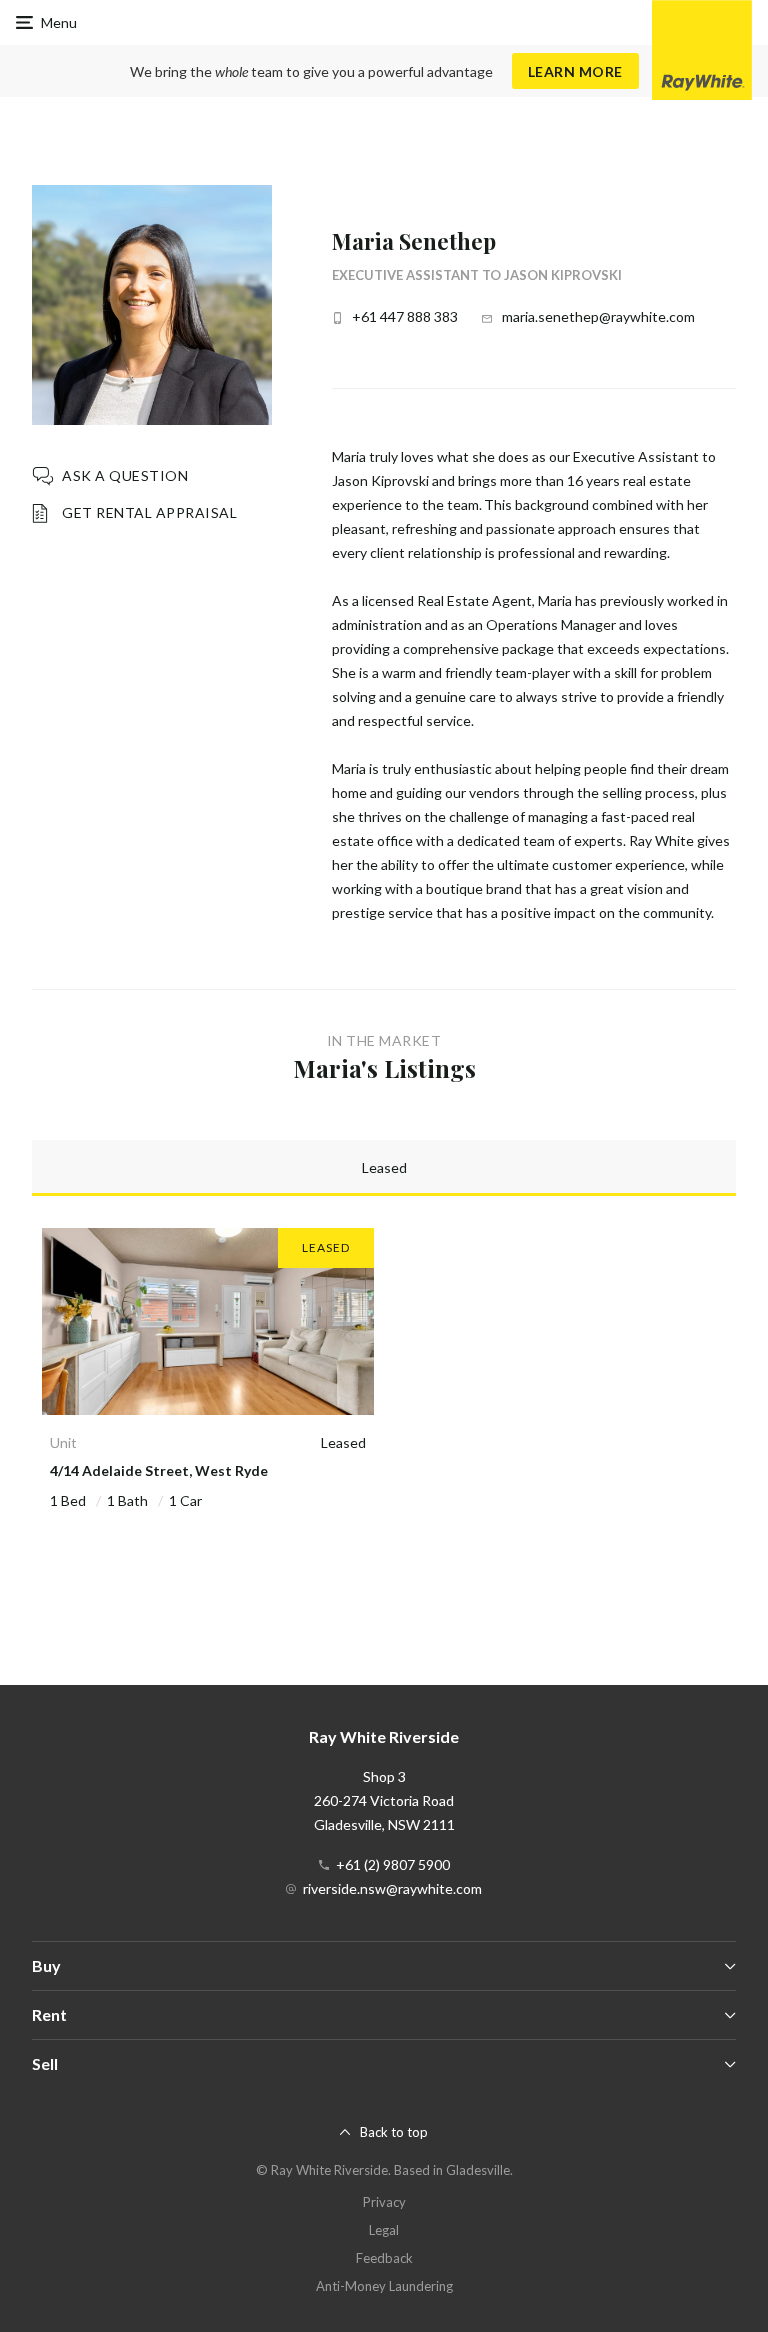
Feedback (384, 2258)
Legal (384, 2230)
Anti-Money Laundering (384, 2286)
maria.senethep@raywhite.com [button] (598, 316)
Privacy (384, 2202)
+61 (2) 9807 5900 (393, 1864)
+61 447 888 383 (405, 316)
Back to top (394, 2132)
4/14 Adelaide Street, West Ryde (159, 1470)
